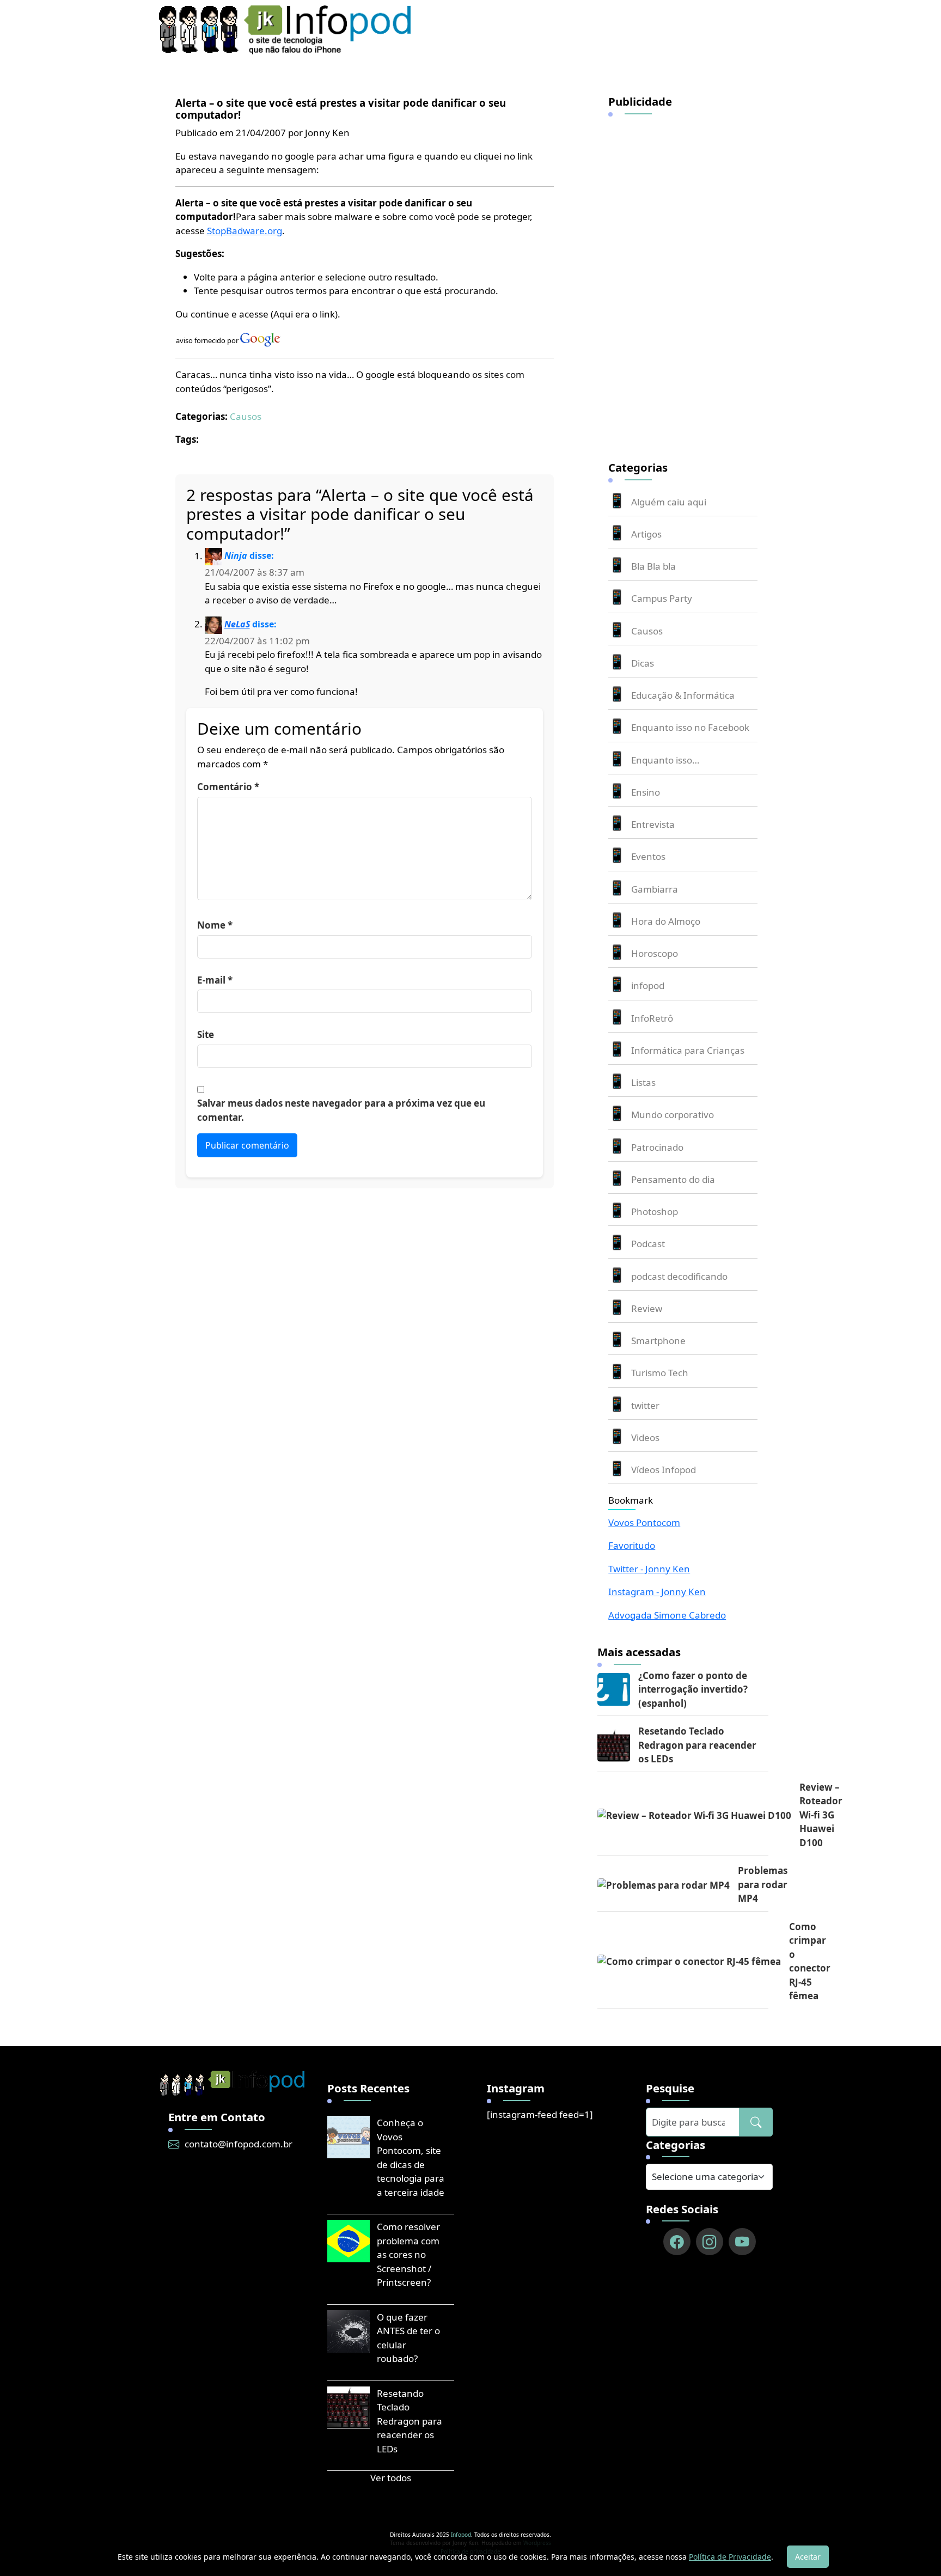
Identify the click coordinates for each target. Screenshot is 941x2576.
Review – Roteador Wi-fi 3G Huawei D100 (821, 1815)
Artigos (646, 534)
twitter (645, 1405)
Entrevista (653, 824)
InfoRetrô (652, 1018)
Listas (643, 1082)
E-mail (215, 980)
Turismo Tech (660, 1373)
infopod (648, 985)
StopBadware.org (245, 231)
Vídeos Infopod (664, 1470)
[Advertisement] (690, 282)
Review (647, 1308)
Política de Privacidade (730, 2557)
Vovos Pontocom (644, 1522)
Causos (246, 416)
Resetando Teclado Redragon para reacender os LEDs (697, 1745)
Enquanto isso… (665, 760)
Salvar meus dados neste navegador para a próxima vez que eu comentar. (341, 1110)
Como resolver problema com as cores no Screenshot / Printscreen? (408, 2254)
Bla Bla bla (653, 566)
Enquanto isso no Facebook (690, 727)
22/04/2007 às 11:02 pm (257, 641)
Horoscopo (655, 953)
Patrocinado (657, 1147)
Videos (645, 1437)
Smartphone (658, 1341)
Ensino (646, 792)
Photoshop (655, 1211)
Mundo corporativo (673, 1115)
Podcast (648, 1244)
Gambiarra (655, 889)
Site (206, 1034)
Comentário (228, 787)
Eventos (648, 856)
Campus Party (662, 598)
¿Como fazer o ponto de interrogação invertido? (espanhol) (693, 1689)
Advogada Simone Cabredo (667, 1615)
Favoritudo (632, 1545)
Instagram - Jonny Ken (657, 1592)
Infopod (461, 2535)
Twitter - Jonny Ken (649, 1569)
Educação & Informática (683, 695)
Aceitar (808, 2557)
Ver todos (391, 2478)
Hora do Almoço (666, 921)
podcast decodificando (679, 1276)
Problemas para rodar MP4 (763, 1884)
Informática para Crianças (688, 1050)
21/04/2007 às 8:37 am (255, 572)
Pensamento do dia (673, 1179)
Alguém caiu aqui (669, 502)
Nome (215, 925)
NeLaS (237, 624)
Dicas (643, 663)
